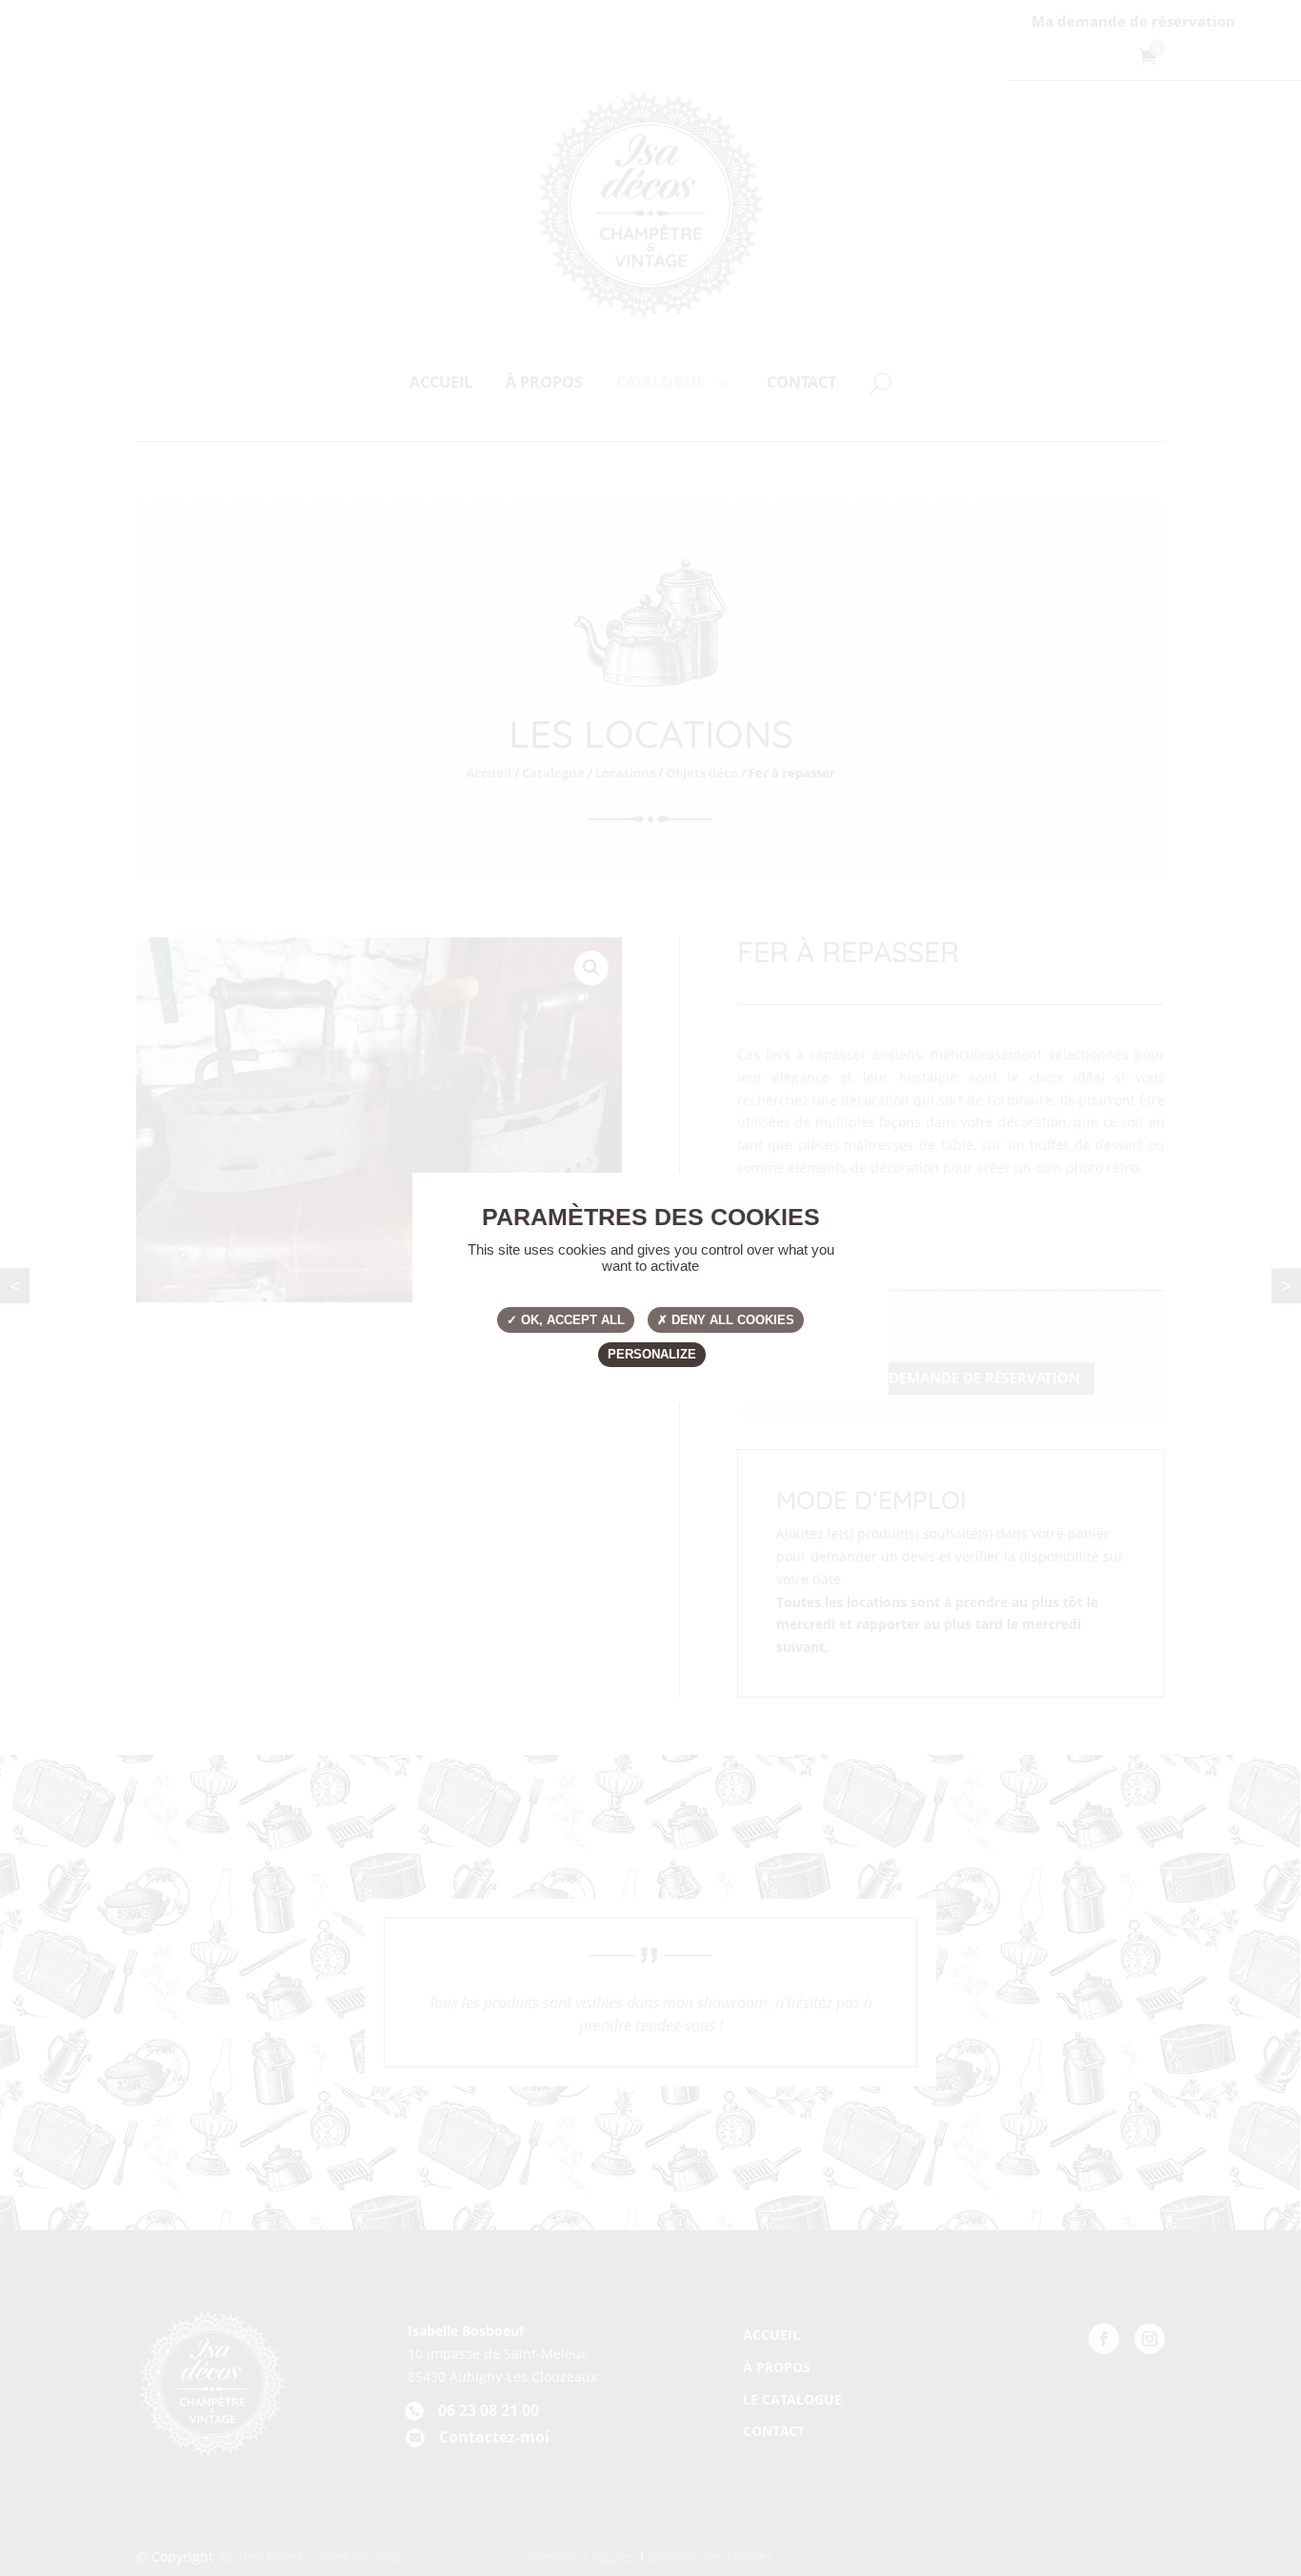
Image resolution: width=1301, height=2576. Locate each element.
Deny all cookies (731, 1320)
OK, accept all (571, 1320)
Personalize (652, 1354)
